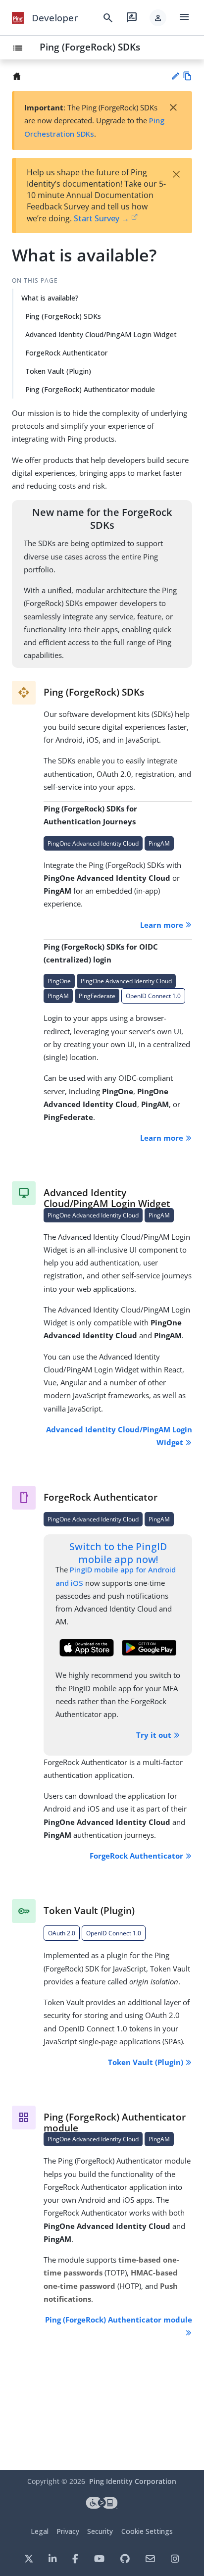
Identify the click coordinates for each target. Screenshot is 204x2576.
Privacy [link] (68, 2531)
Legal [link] (40, 2531)
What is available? (50, 298)
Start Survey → (102, 218)
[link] (18, 18)
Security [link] (100, 2531)
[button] (158, 18)
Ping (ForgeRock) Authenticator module (90, 389)
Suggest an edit (175, 76)
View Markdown (187, 76)
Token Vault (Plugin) (58, 371)
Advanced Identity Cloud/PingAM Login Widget (101, 334)
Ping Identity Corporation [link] (133, 2481)
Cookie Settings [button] (147, 2531)
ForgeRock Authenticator (66, 353)
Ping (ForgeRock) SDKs (90, 47)
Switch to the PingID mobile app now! (118, 1553)
